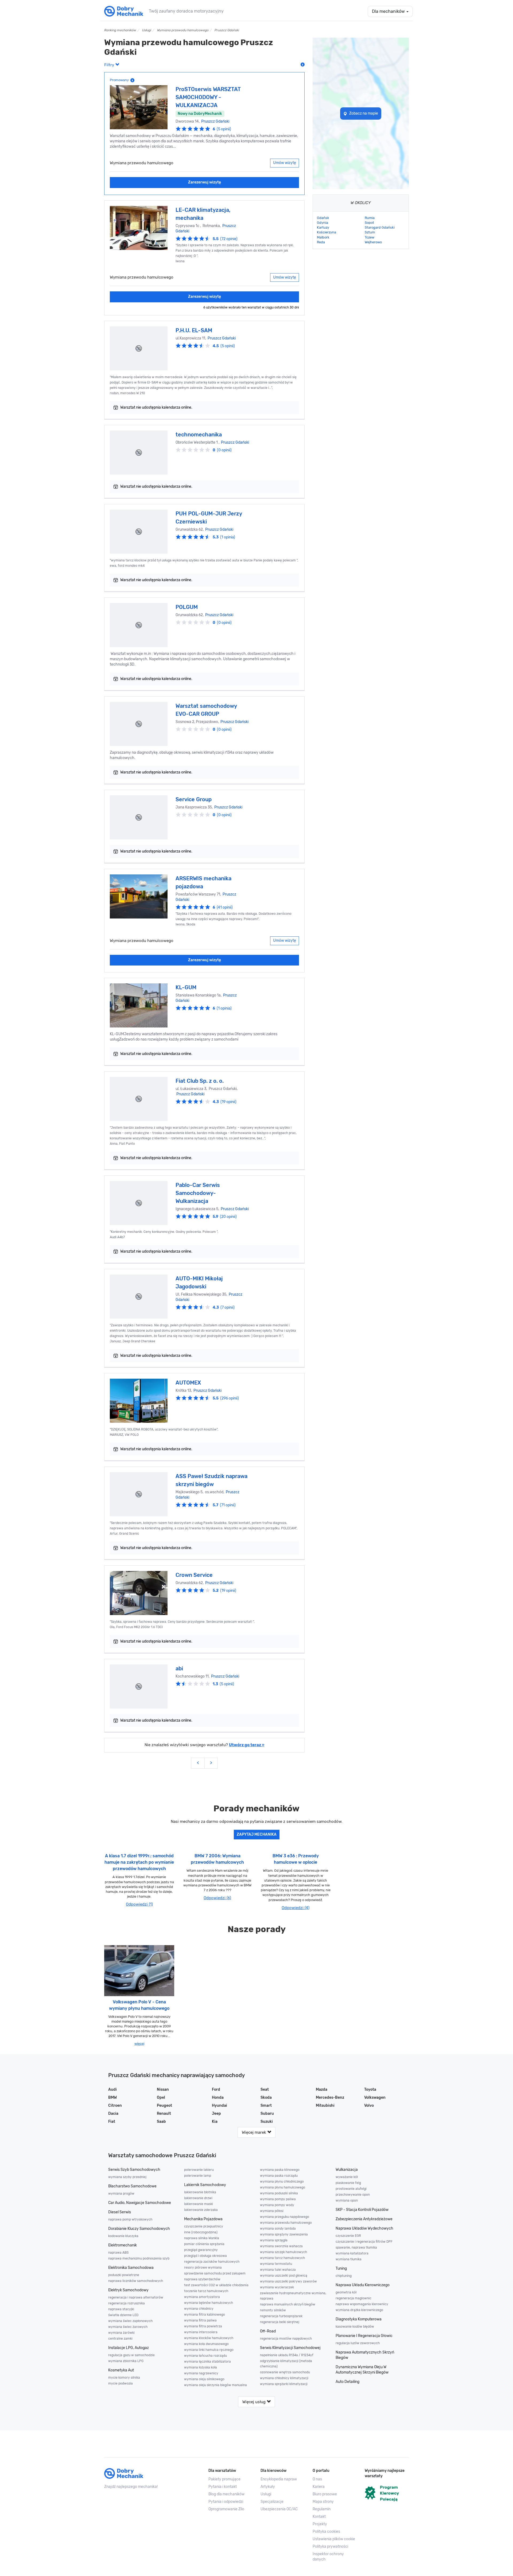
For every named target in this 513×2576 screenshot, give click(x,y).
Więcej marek (254, 2132)
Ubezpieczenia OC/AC (279, 2509)
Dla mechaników (389, 11)
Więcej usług (254, 2402)
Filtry (110, 65)
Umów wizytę (285, 163)
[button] (335, 2539)
